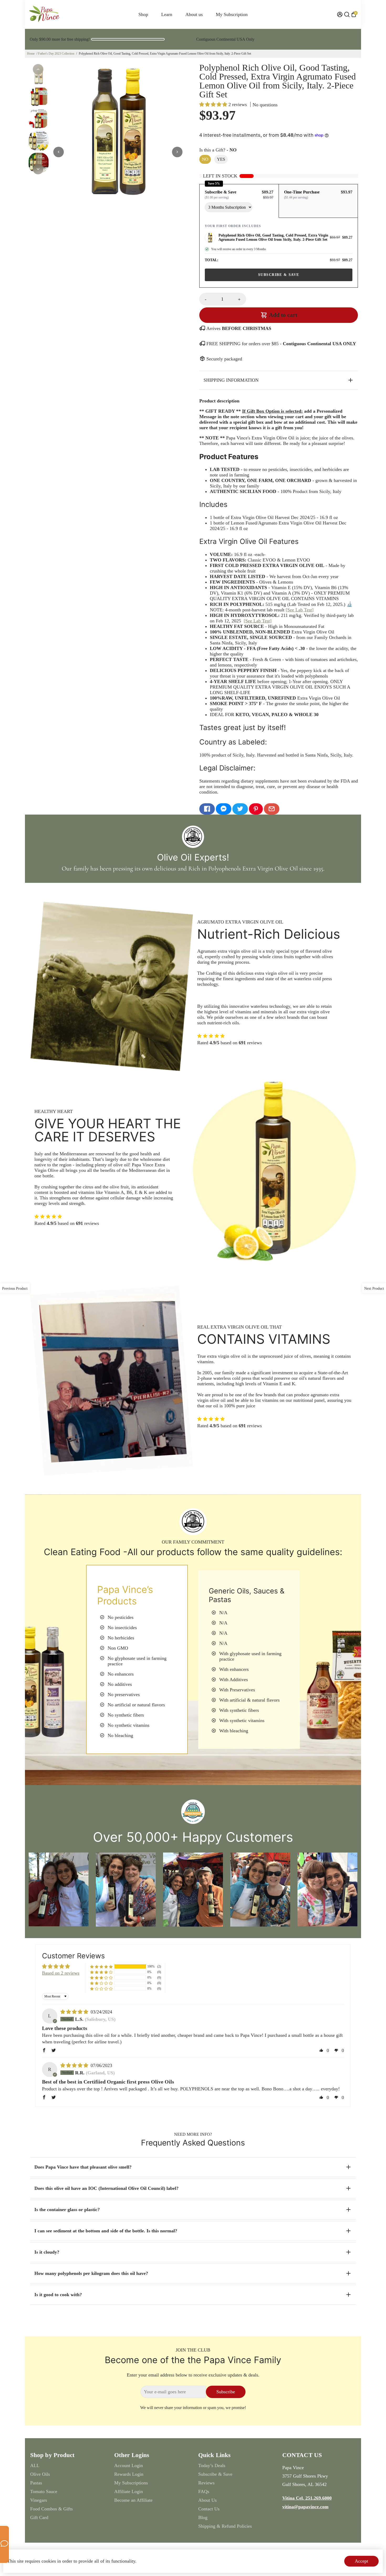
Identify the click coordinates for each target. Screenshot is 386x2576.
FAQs (204, 2491)
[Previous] (38, 69)
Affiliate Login (129, 2491)
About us (194, 14)
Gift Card (39, 2517)
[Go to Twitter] (240, 809)
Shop (143, 14)
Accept (361, 2561)
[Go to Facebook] (207, 809)
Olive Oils (40, 2474)
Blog (203, 2517)
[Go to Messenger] (224, 809)
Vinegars (39, 2500)
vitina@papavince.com (305, 2507)
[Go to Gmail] (272, 809)
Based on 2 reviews (61, 1973)
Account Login (129, 2465)
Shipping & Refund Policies (225, 2526)
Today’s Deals (212, 2465)
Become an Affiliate (133, 2500)
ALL (35, 2465)
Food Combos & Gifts (51, 2509)
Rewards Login (129, 2474)
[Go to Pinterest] (256, 809)
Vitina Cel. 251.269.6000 (307, 2498)
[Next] (38, 169)
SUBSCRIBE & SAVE (279, 275)
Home (31, 54)
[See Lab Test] (300, 610)
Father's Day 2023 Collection (56, 54)
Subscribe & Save (215, 2474)
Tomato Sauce (44, 2491)
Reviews (206, 2483)
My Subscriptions (131, 2483)
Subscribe (226, 2392)
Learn (167, 14)
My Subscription (232, 14)
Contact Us (209, 2509)
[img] (75, 2012)
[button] (214, 104)
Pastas (36, 2483)
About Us (207, 2500)
